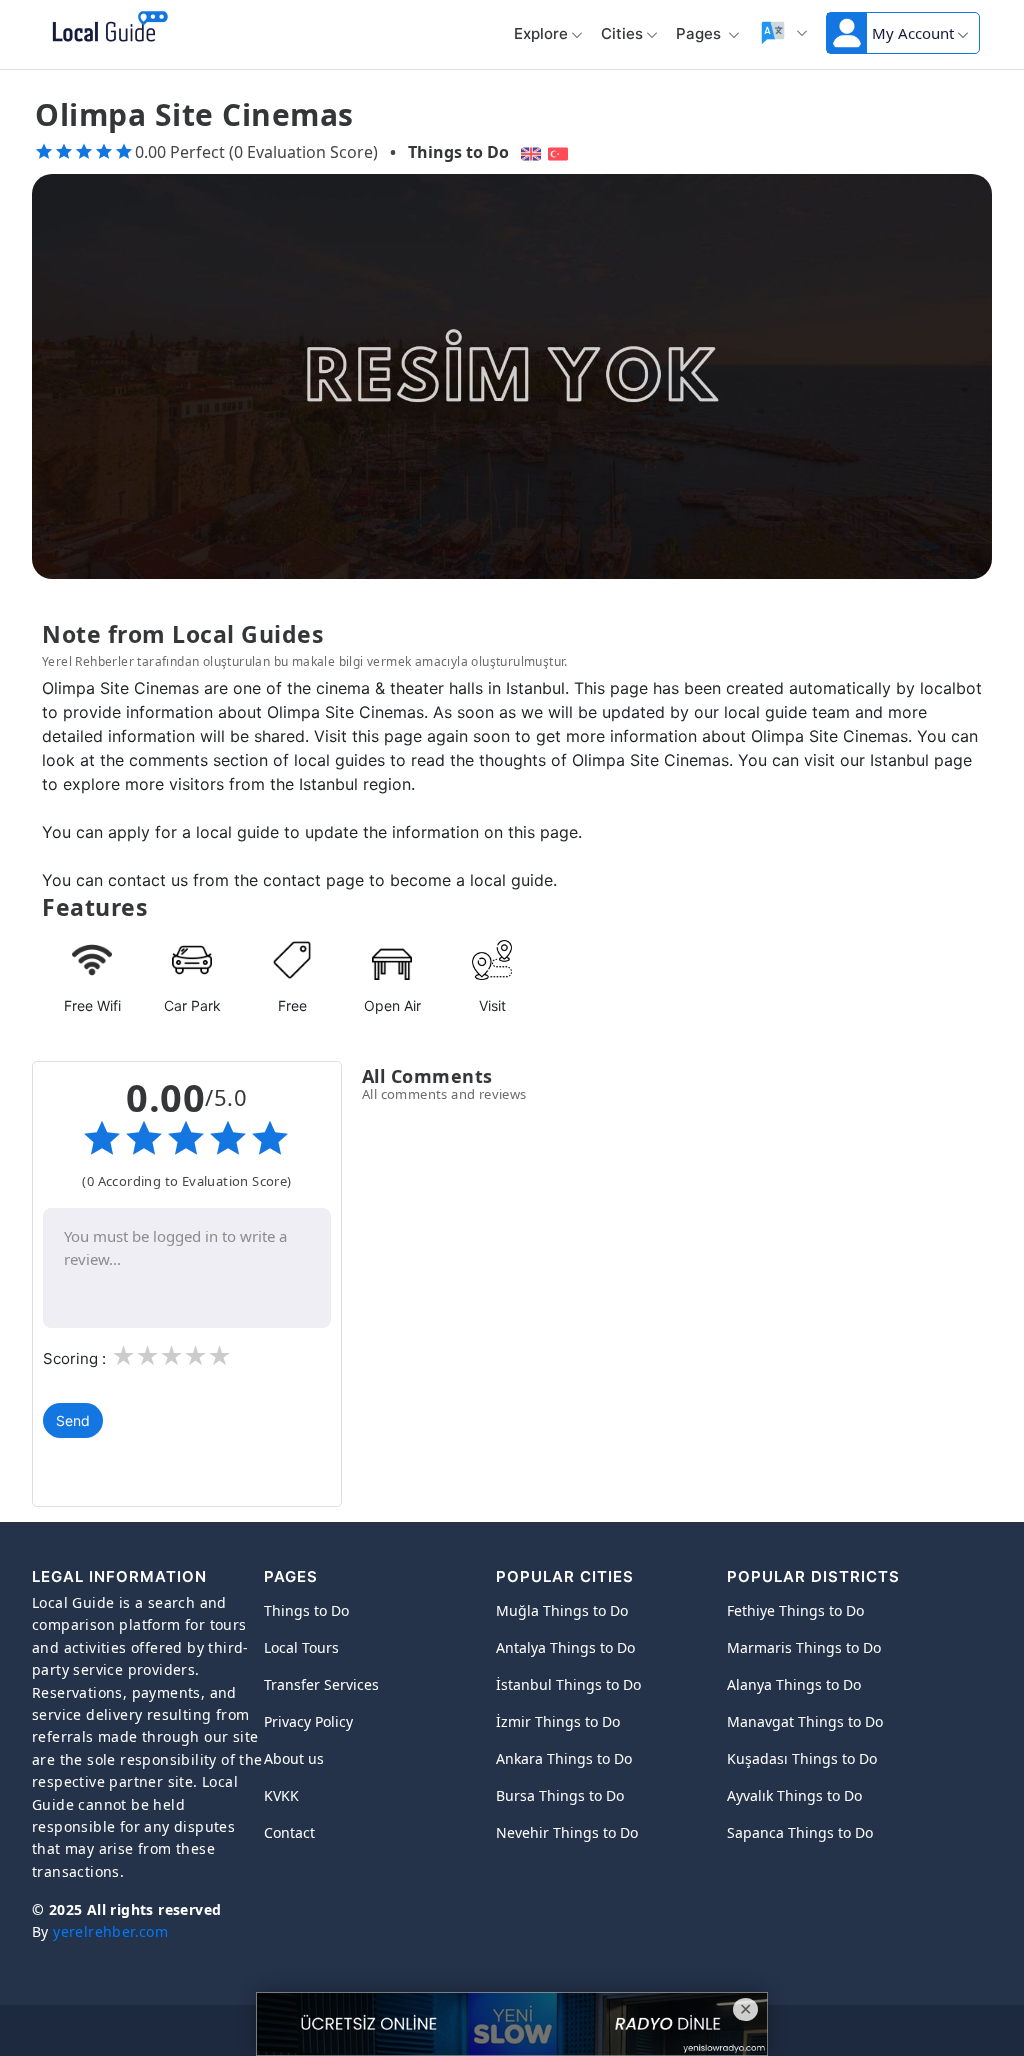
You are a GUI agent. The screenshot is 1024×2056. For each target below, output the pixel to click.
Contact (289, 1832)
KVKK (281, 1795)
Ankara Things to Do (564, 1758)
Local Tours (301, 1647)
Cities (622, 33)
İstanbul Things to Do (568, 1684)
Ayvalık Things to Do (794, 1795)
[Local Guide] (106, 28)
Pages (700, 33)
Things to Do (458, 152)
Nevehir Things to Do (567, 1832)
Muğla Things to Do (562, 1610)
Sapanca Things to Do (800, 1832)
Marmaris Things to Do (804, 1647)
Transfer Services (321, 1684)
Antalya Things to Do (565, 1647)
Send (73, 1420)
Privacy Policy (308, 1721)
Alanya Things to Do (794, 1684)
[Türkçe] (560, 152)
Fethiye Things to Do (795, 1610)
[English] (528, 152)
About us (294, 1758)
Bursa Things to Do (560, 1795)
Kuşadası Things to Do (802, 1758)
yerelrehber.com (110, 1931)
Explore (541, 33)
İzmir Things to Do (558, 1721)
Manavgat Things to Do (805, 1721)
